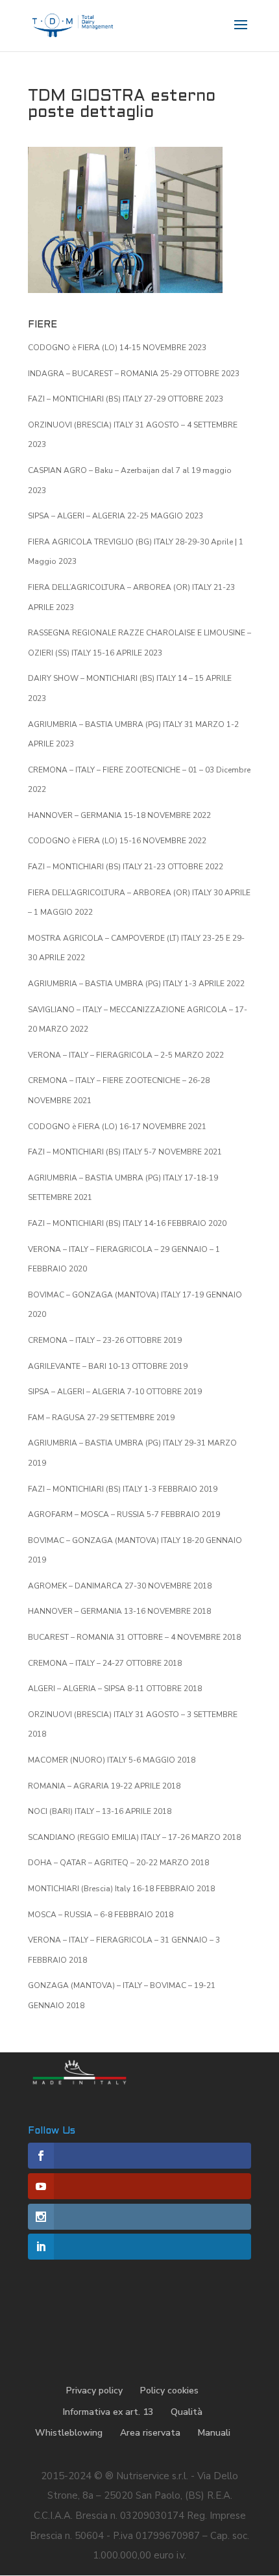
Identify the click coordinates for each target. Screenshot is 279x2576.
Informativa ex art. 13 (108, 2412)
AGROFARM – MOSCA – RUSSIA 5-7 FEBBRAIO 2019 (124, 1514)
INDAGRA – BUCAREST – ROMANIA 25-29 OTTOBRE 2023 (134, 374)
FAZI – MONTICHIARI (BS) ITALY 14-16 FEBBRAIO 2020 (127, 1223)
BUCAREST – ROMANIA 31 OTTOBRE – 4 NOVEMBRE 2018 (134, 1637)
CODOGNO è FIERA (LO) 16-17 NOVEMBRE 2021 (117, 1127)
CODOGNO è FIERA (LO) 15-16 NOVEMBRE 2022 (117, 841)
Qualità (187, 2412)
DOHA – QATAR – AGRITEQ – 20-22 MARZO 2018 (118, 1863)
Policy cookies (169, 2391)
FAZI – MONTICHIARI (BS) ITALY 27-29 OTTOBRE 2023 (126, 399)
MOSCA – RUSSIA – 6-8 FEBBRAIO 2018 (101, 1915)
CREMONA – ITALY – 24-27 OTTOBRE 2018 (105, 1663)
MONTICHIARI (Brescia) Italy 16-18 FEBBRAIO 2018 (121, 1889)
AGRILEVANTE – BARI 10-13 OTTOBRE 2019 (108, 1366)
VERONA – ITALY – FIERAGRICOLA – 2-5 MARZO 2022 (126, 1055)
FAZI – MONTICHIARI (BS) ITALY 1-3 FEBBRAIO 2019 (123, 1489)
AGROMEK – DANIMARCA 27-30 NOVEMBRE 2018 (120, 1586)
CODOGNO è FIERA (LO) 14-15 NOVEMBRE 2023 (117, 348)
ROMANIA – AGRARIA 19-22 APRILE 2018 (104, 1786)
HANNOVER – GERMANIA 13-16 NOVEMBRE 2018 (119, 1611)
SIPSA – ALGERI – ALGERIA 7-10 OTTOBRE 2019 (115, 1392)
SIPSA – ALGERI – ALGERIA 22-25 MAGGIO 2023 (115, 516)
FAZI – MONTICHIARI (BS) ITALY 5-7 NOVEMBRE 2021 (125, 1152)
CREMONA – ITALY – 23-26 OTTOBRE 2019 (105, 1340)
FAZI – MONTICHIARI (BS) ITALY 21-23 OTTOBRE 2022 (126, 867)
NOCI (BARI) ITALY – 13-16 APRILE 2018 (100, 1811)
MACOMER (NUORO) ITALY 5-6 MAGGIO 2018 (112, 1760)
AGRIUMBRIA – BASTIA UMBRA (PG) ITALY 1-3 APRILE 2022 (136, 984)
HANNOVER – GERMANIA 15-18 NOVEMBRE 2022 (119, 815)
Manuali (214, 2433)
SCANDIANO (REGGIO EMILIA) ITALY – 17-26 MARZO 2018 (134, 1837)
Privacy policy (94, 2391)
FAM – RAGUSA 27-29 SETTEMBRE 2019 (101, 1418)
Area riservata (150, 2433)
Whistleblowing (69, 2433)
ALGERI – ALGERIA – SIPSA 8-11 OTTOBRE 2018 (115, 1689)
